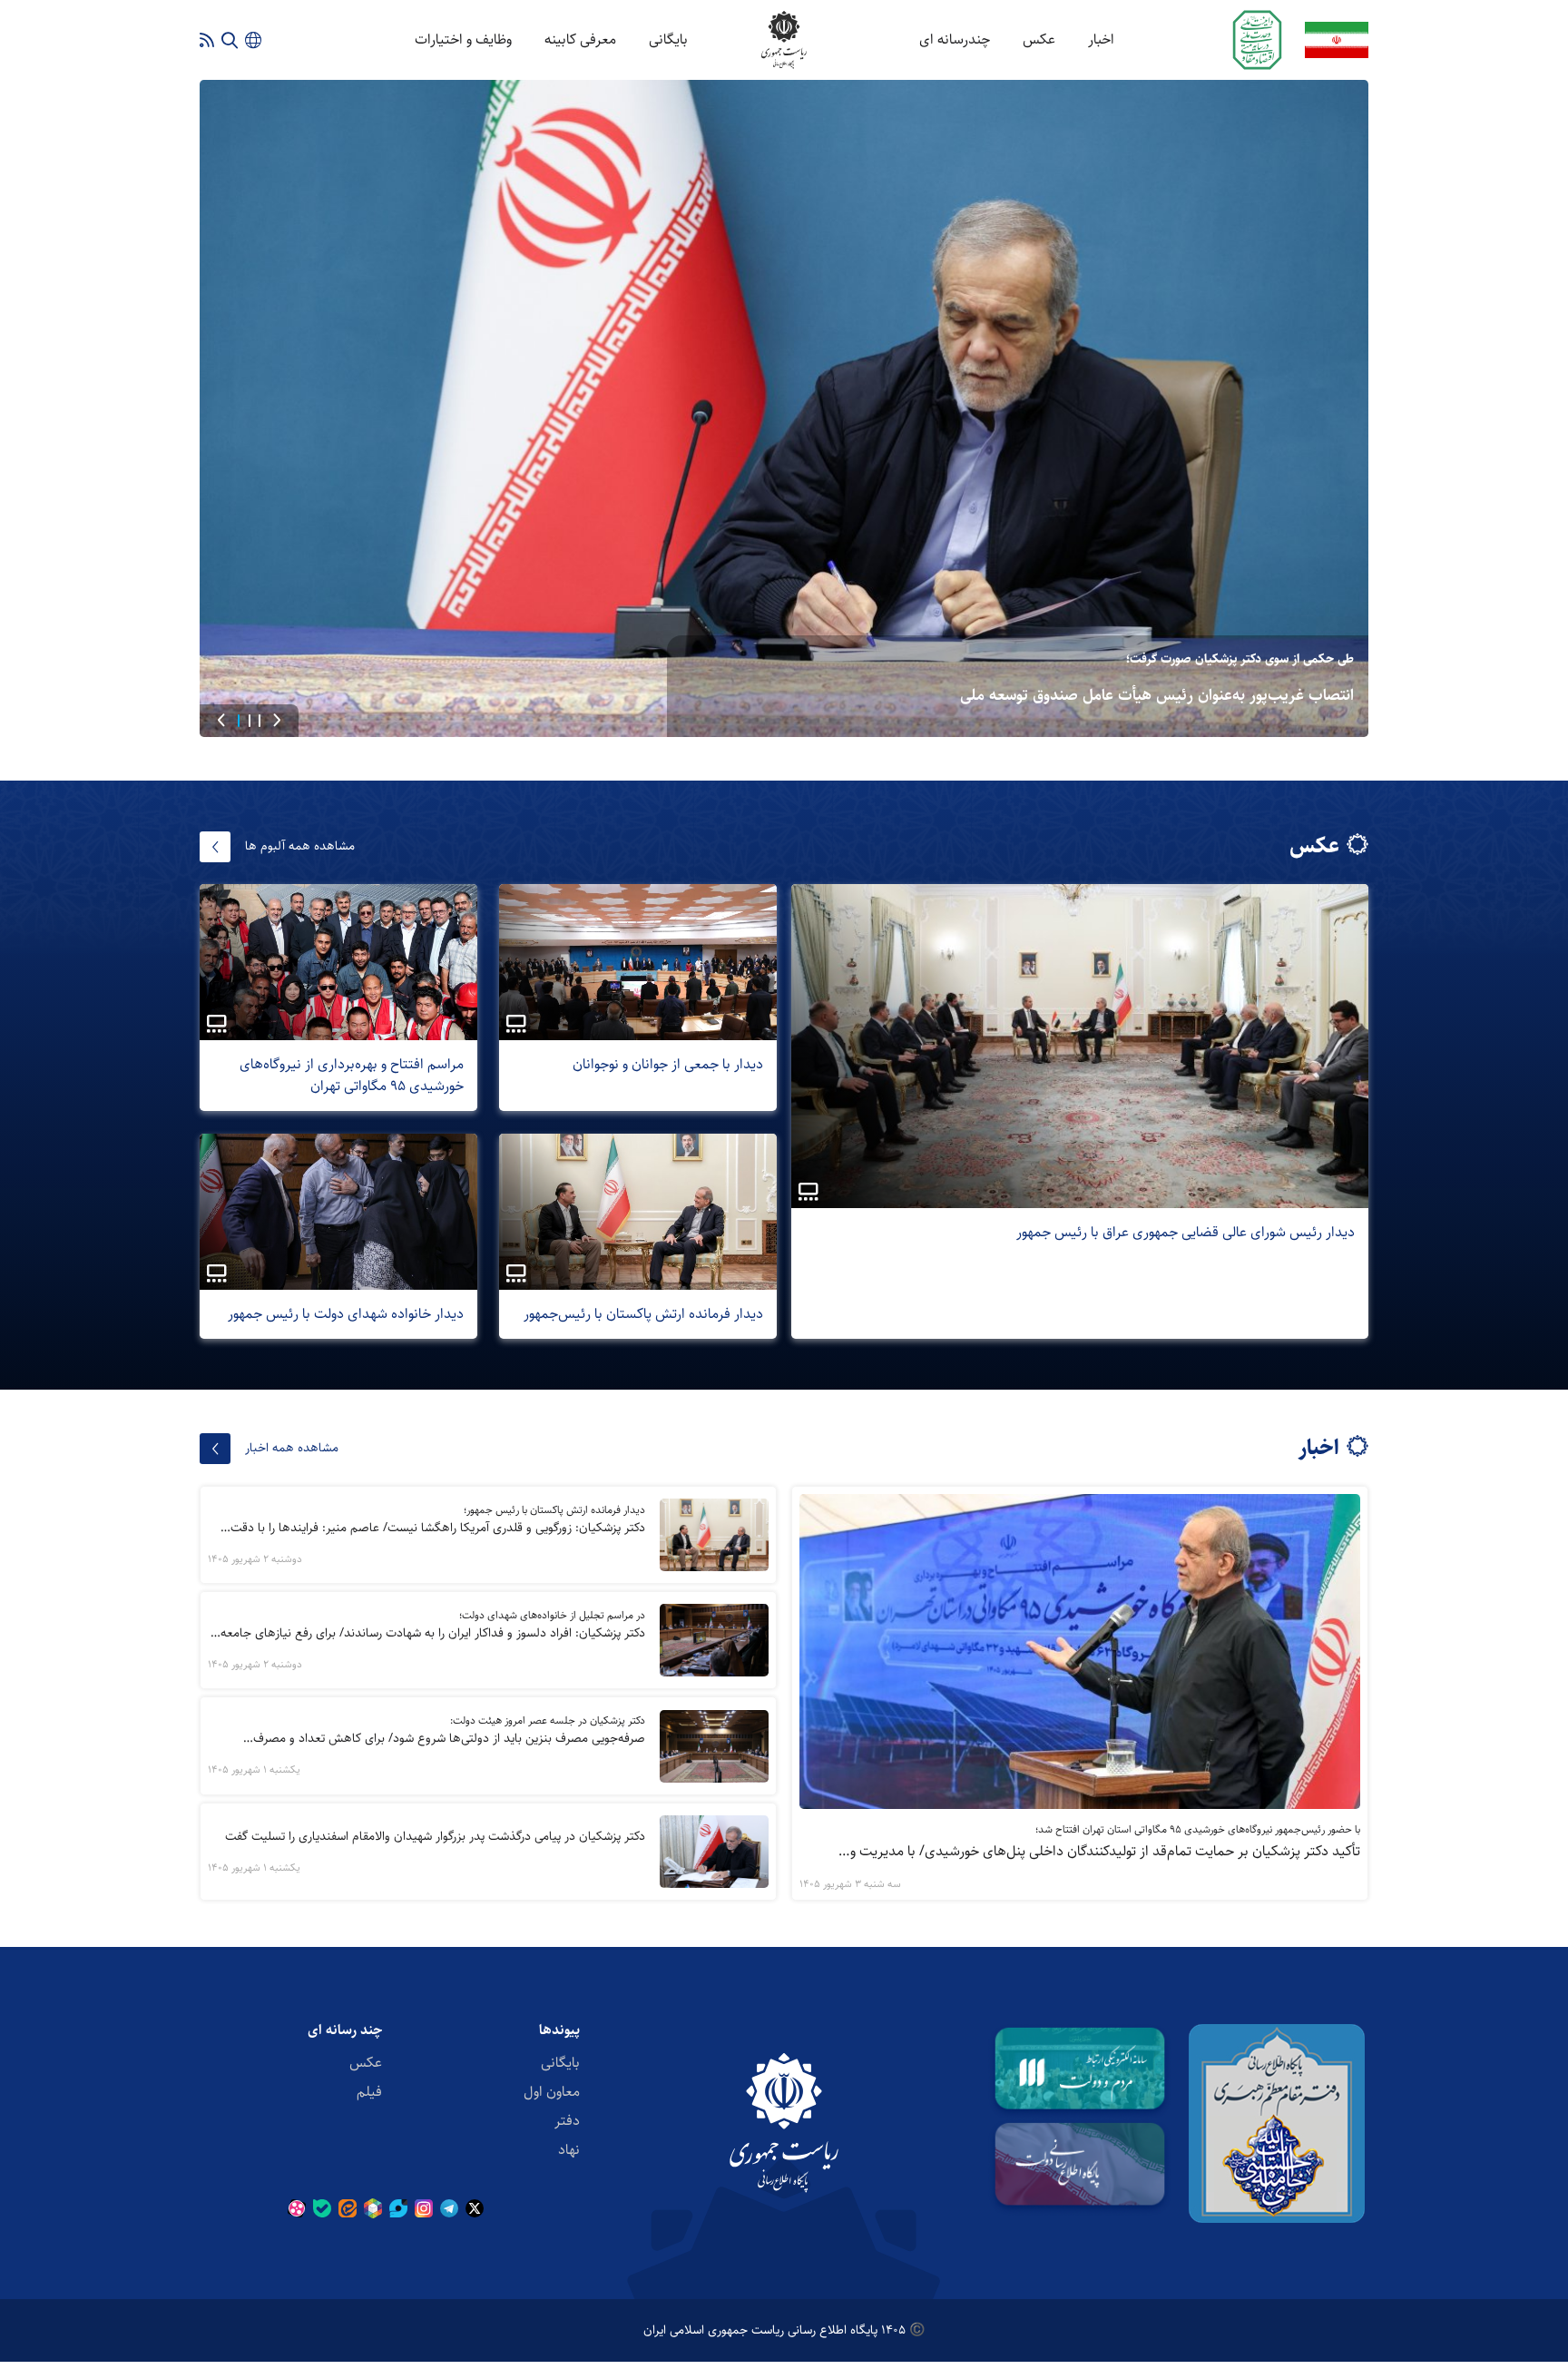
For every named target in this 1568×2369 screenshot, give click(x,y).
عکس (1039, 39)
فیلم (369, 2092)
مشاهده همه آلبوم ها (300, 846)
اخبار (1101, 39)
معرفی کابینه (580, 39)
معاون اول (552, 2092)
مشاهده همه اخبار (292, 1448)
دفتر (567, 2121)
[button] (277, 721)
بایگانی (668, 39)
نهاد (569, 2150)
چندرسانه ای (955, 39)
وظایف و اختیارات (463, 39)
